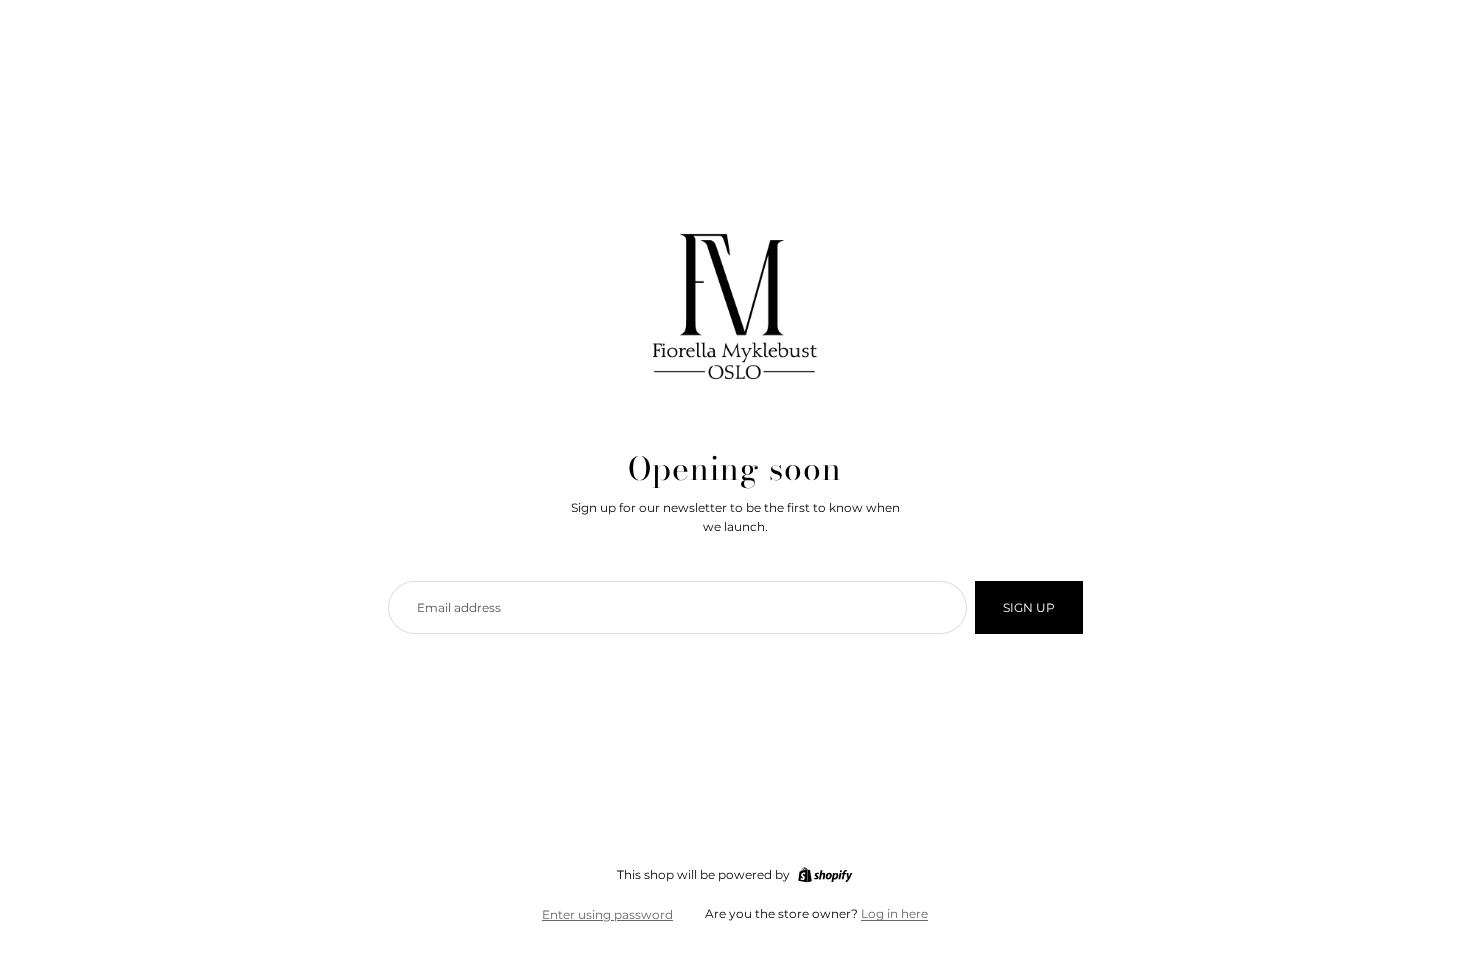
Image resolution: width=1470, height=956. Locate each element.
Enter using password (607, 914)
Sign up (1029, 607)
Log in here (894, 913)
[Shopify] (825, 875)
